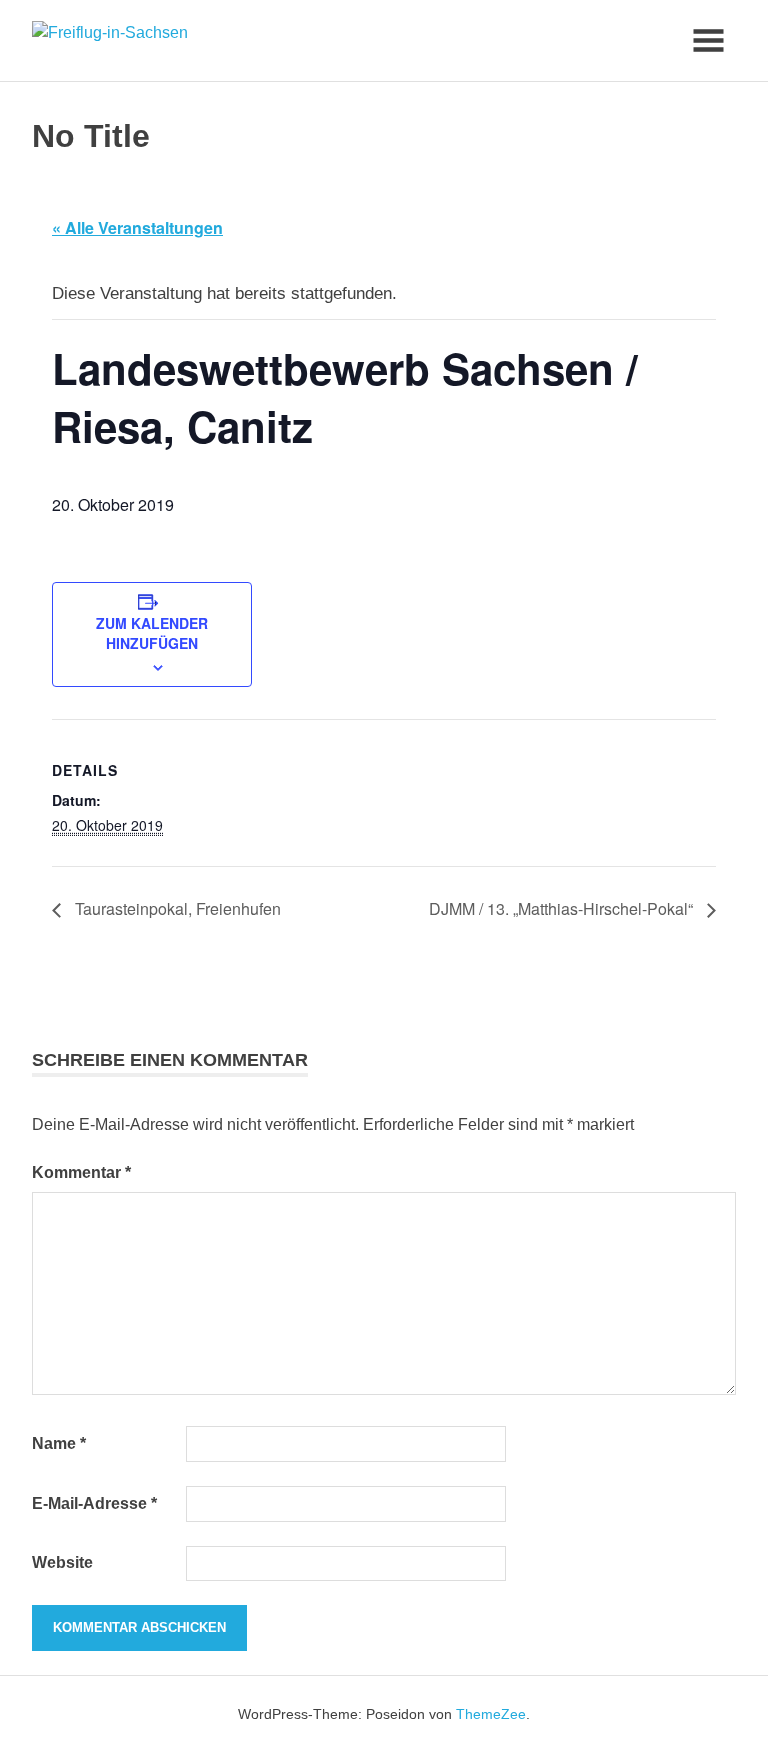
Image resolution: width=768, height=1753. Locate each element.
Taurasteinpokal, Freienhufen (176, 908)
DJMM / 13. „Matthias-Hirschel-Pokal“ (563, 908)
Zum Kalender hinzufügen (152, 633)
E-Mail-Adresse (94, 1503)
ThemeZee (491, 1714)
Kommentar (81, 1172)
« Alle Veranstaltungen (137, 227)
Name (59, 1443)
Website (62, 1562)
